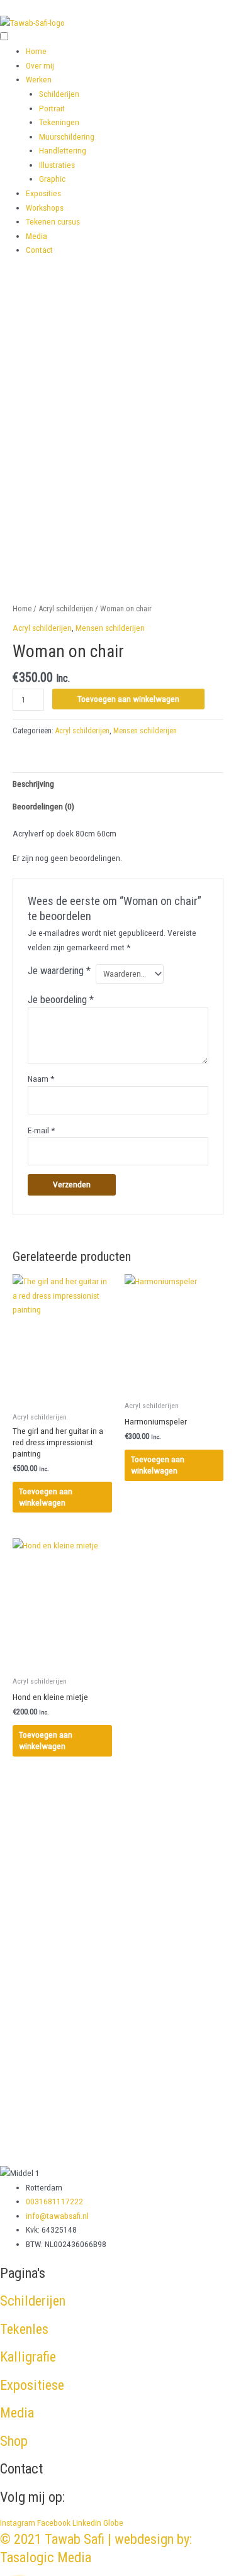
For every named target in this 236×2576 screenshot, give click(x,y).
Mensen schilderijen (110, 628)
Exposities (43, 193)
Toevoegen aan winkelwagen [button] (46, 1497)
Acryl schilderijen (66, 608)
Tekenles (24, 2329)
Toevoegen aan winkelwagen (128, 699)
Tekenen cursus (53, 221)
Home (36, 51)
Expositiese (32, 2385)
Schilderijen (59, 94)
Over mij (40, 65)
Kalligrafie (28, 2357)
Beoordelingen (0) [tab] (43, 806)
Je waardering (59, 971)
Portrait (52, 108)
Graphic (52, 179)
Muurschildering (67, 136)
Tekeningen (59, 122)
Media (37, 236)
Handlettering (63, 150)
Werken (39, 79)
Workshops (45, 208)
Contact (39, 250)
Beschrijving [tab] (33, 784)
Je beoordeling (61, 1000)
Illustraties (57, 165)
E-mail (41, 1130)
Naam (41, 1079)
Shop (14, 2441)
